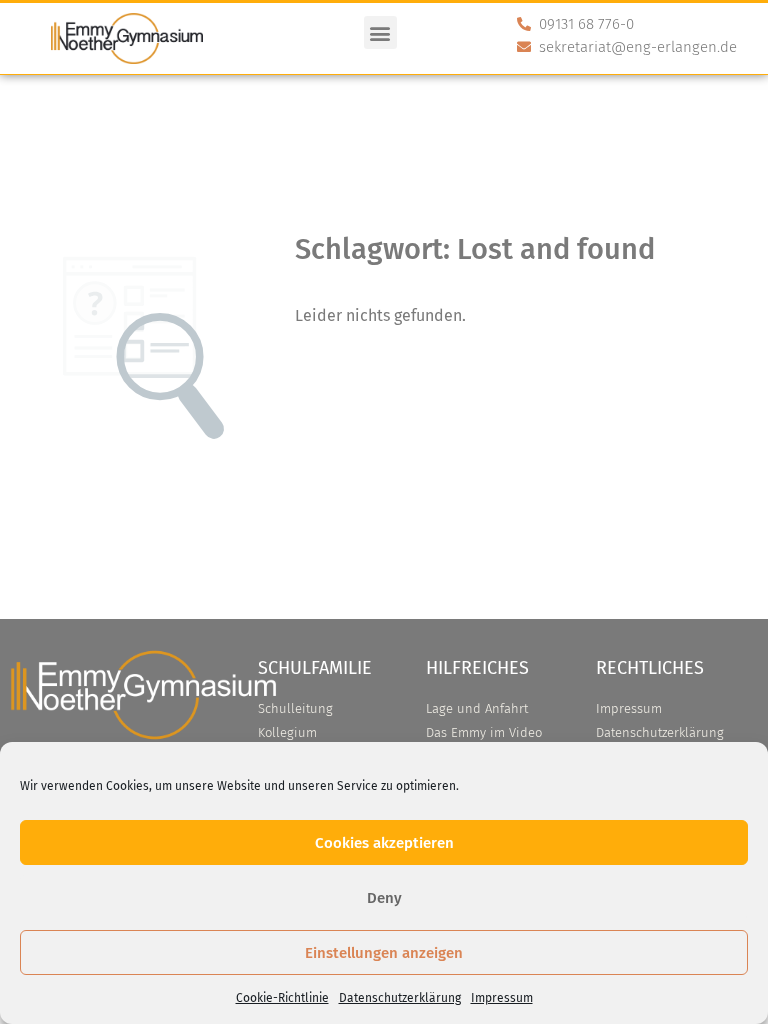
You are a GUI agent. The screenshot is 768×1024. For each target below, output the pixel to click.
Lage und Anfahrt (477, 708)
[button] (380, 32)
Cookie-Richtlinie (282, 998)
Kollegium (287, 732)
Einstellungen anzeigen (384, 953)
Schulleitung (295, 708)
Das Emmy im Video (484, 732)
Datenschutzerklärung (400, 998)
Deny (384, 898)
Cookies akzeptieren (384, 843)
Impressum (502, 998)
